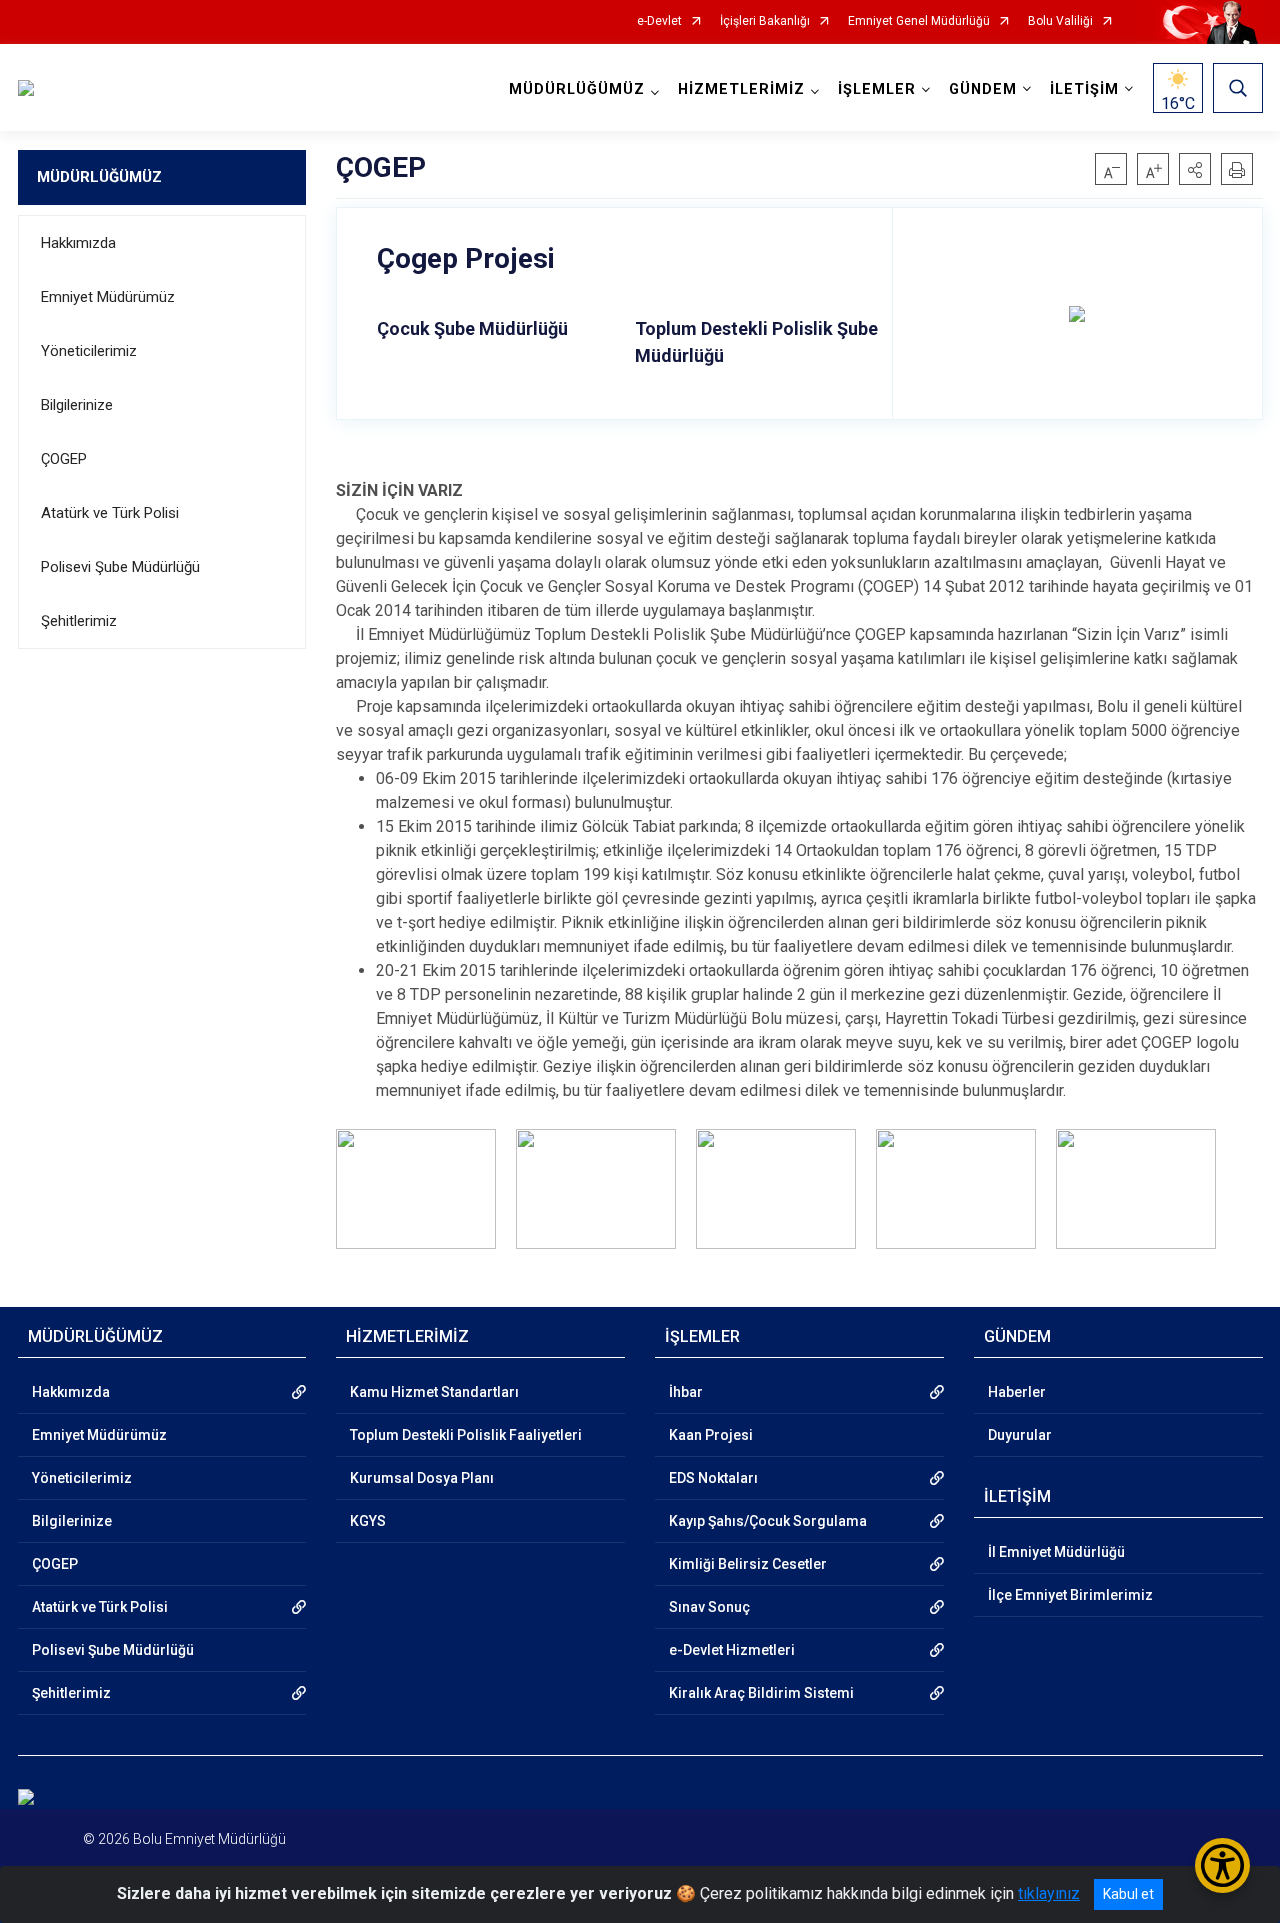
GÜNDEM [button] (983, 89)
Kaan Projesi (711, 1435)
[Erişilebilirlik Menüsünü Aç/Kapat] (1222, 1865)
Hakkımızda (78, 243)
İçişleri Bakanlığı (765, 21)
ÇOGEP (64, 459)
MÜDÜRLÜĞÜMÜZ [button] (577, 89)
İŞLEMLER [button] (877, 89)
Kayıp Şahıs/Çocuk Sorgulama (768, 1521)
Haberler (1017, 1392)
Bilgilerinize (77, 405)
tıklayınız (1049, 1893)
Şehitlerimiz (79, 621)
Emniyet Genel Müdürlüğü (919, 21)
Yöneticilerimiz (89, 351)
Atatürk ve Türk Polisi (110, 513)
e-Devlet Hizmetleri (732, 1650)
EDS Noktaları (713, 1478)
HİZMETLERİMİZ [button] (741, 89)
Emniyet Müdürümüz (108, 297)
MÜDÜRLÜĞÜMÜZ (99, 177)
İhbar (686, 1392)
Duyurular (1020, 1435)
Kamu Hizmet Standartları (434, 1392)
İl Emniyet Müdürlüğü (1056, 1552)
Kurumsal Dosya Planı (422, 1478)
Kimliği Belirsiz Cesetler (748, 1564)
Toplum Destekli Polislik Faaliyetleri (466, 1435)
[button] (1195, 169)
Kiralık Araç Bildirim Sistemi (761, 1693)
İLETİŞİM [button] (1084, 89)
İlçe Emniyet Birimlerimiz (1070, 1595)
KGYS (368, 1521)
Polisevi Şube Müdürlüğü (120, 567)
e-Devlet (659, 21)
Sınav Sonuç (709, 1607)
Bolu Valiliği (1060, 21)
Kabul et (1128, 1894)
